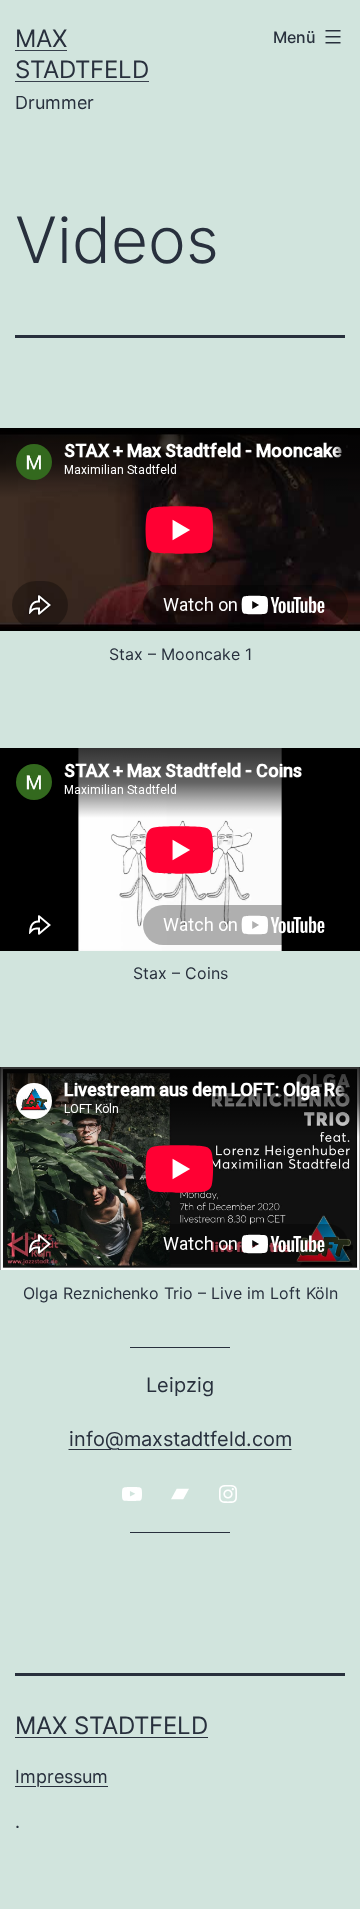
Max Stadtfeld (111, 1725)
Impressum (61, 1776)
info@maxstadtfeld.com (180, 1439)
